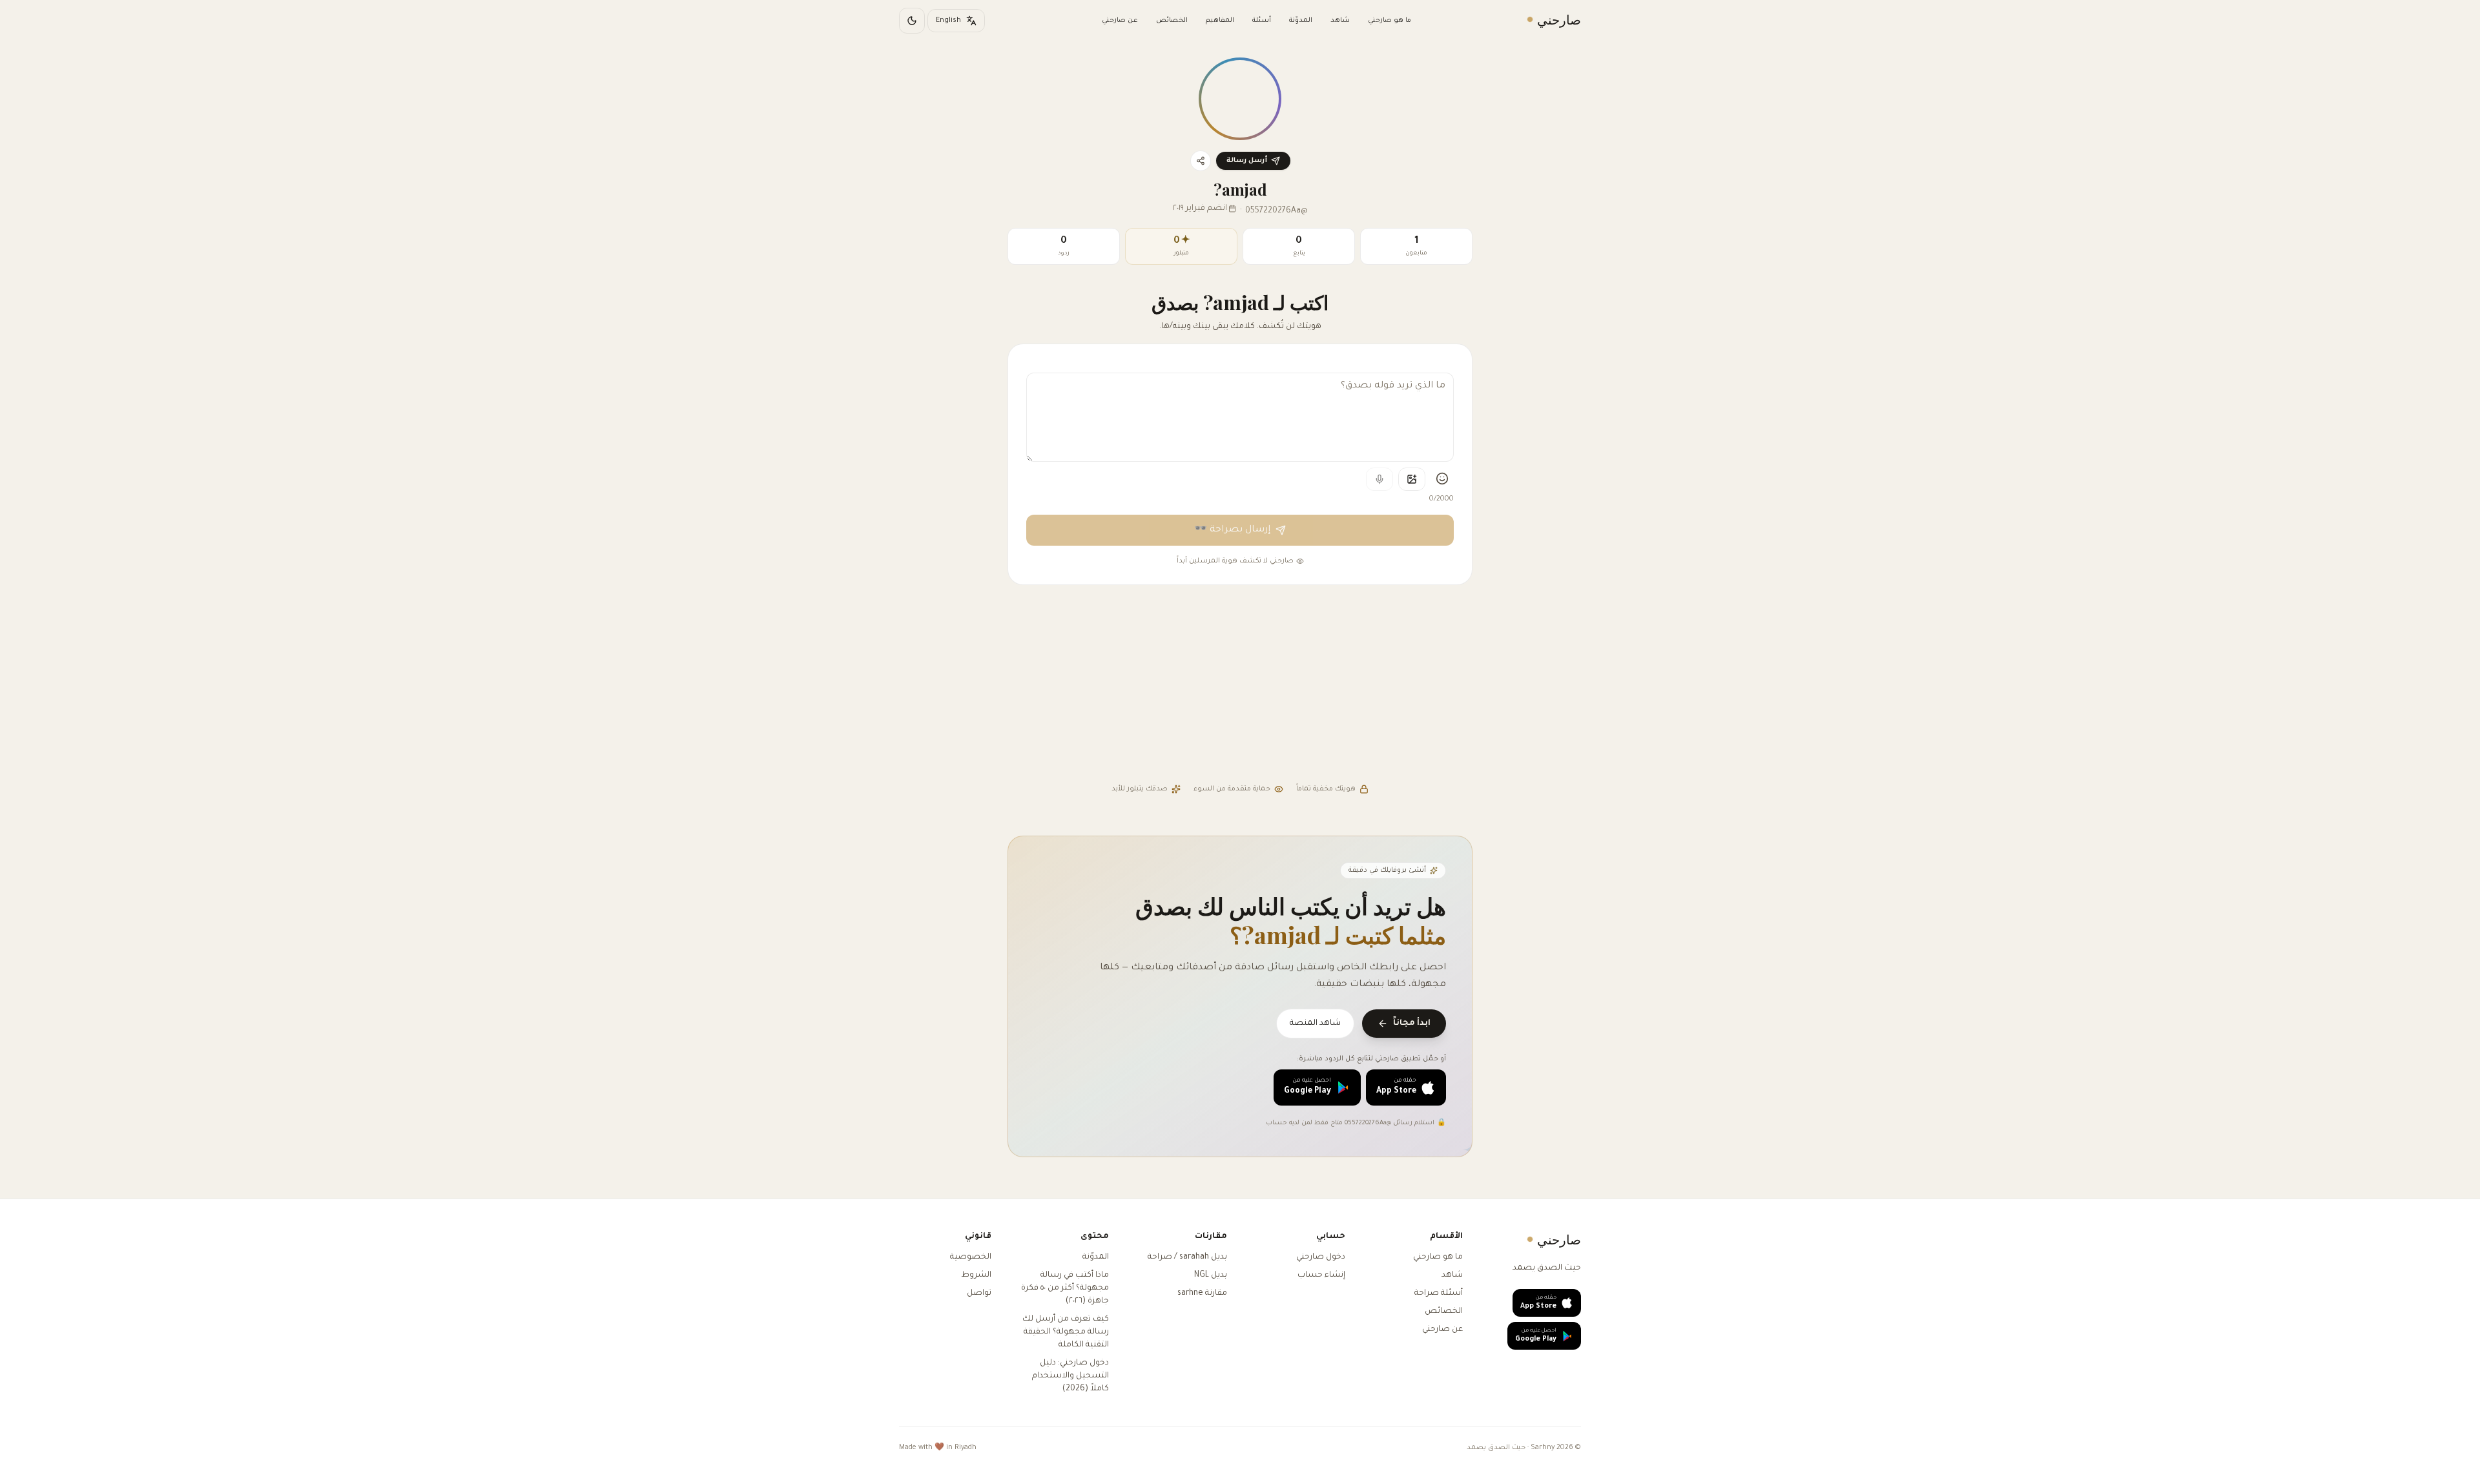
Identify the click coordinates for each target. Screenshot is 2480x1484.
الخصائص (1172, 21)
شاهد (1340, 21)
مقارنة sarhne (1202, 1293)
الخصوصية (971, 1257)
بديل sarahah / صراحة (1187, 1257)
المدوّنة (1301, 21)
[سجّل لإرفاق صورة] (1412, 479)
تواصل (979, 1293)
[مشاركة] (1201, 161)
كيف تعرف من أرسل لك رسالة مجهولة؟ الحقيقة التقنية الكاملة (1066, 1332)
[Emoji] (1442, 479)
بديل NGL (1211, 1275)
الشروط (976, 1275)
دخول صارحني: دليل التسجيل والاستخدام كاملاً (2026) (1070, 1376)
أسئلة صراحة (1439, 1293)
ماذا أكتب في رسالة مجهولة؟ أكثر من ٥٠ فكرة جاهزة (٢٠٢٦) (1065, 1288)
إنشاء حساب (1321, 1275)
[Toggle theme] (912, 21)
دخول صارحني (1321, 1257)
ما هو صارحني (1390, 21)
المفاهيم (1220, 21)
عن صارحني (1120, 21)
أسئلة (1262, 21)
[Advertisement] (1240, 686)
